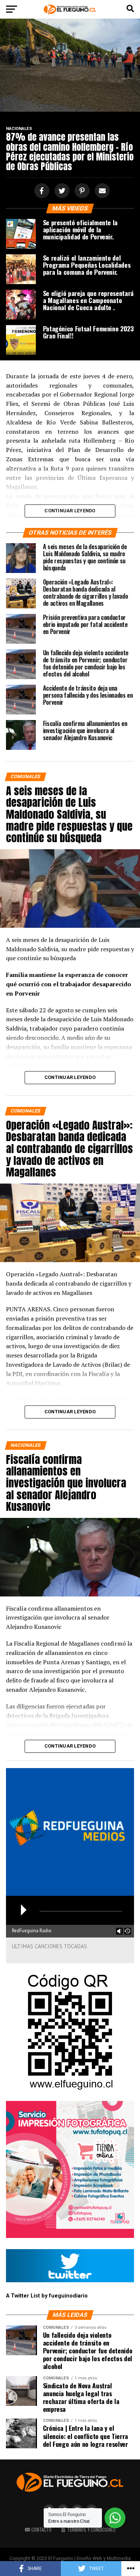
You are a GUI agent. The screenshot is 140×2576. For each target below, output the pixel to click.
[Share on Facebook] (41, 191)
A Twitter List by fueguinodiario (47, 2296)
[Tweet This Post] (61, 191)
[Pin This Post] (81, 191)
